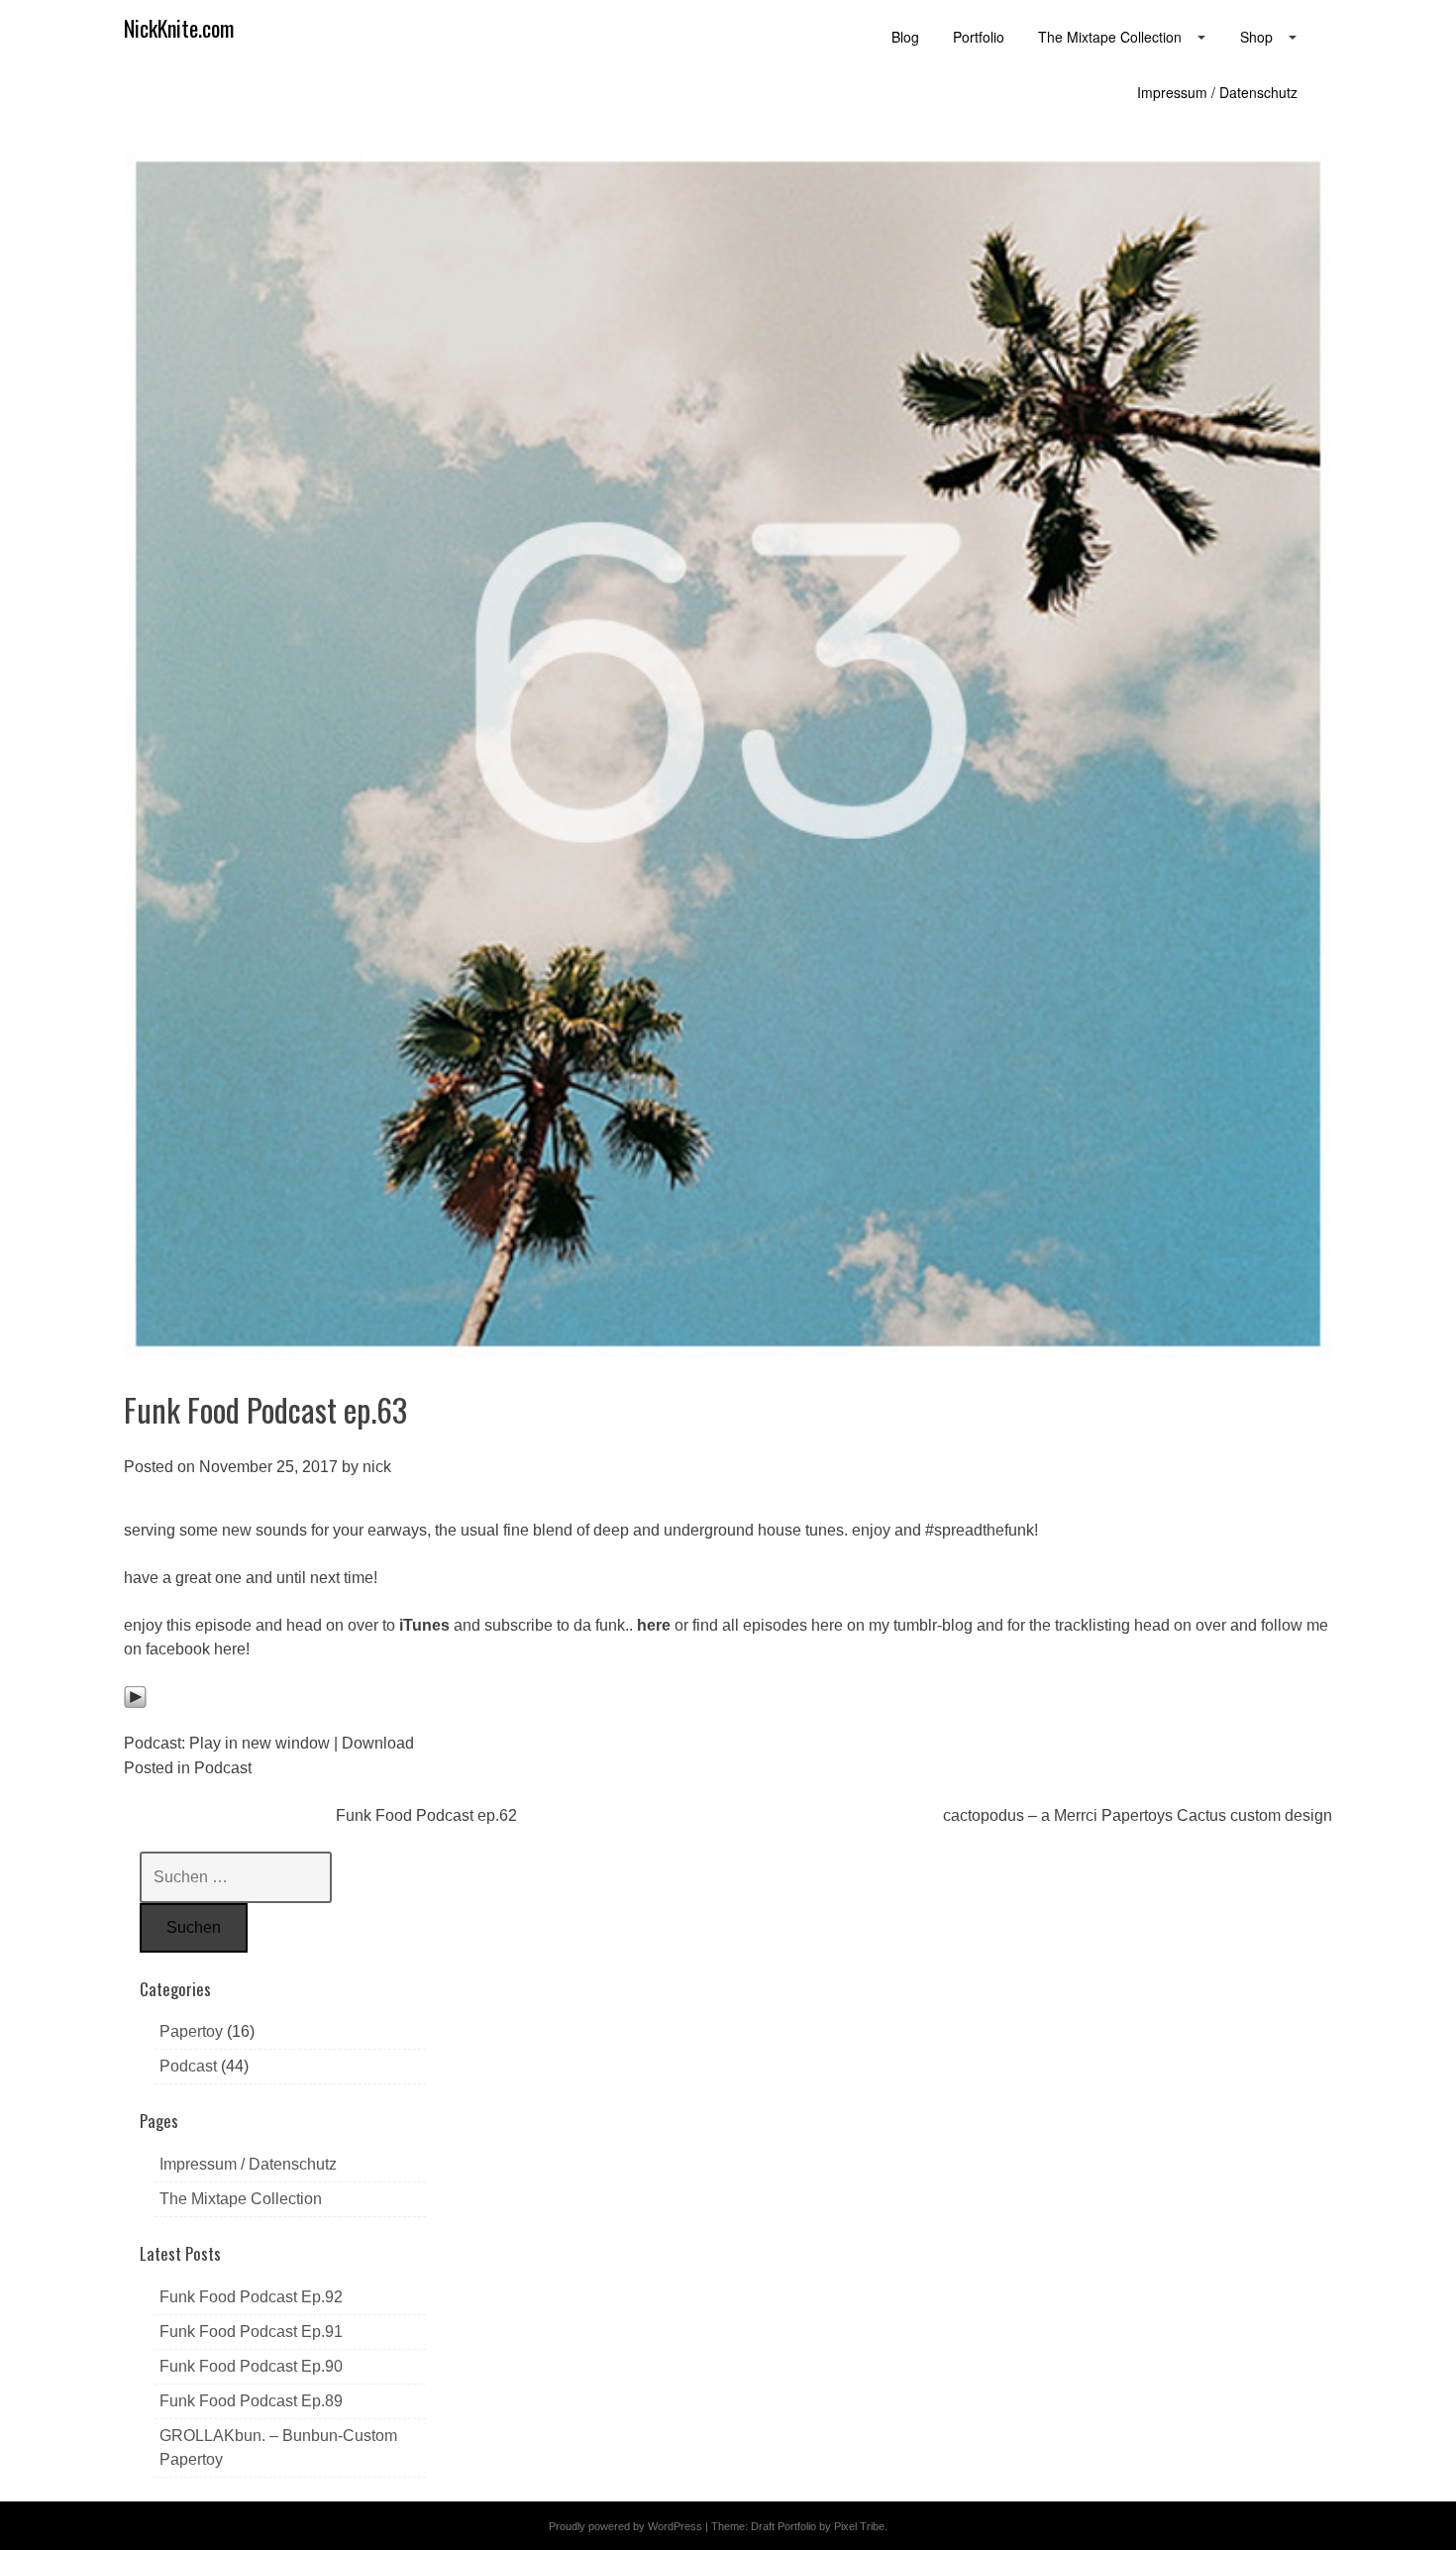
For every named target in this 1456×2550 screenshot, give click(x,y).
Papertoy (191, 2031)
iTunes (424, 1625)
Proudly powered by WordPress (625, 2526)
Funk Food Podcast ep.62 (426, 1815)
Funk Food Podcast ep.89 (251, 2401)
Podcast (223, 1768)
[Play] (135, 1703)
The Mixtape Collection (241, 2199)
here (654, 1625)
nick (377, 1467)
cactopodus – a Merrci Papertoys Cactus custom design (1138, 1815)
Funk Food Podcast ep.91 (251, 2332)
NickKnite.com (179, 28)
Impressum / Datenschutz (248, 2164)
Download (378, 1743)
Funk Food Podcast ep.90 (251, 2366)
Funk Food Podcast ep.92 (251, 2297)
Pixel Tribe (859, 2526)
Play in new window (260, 1743)
